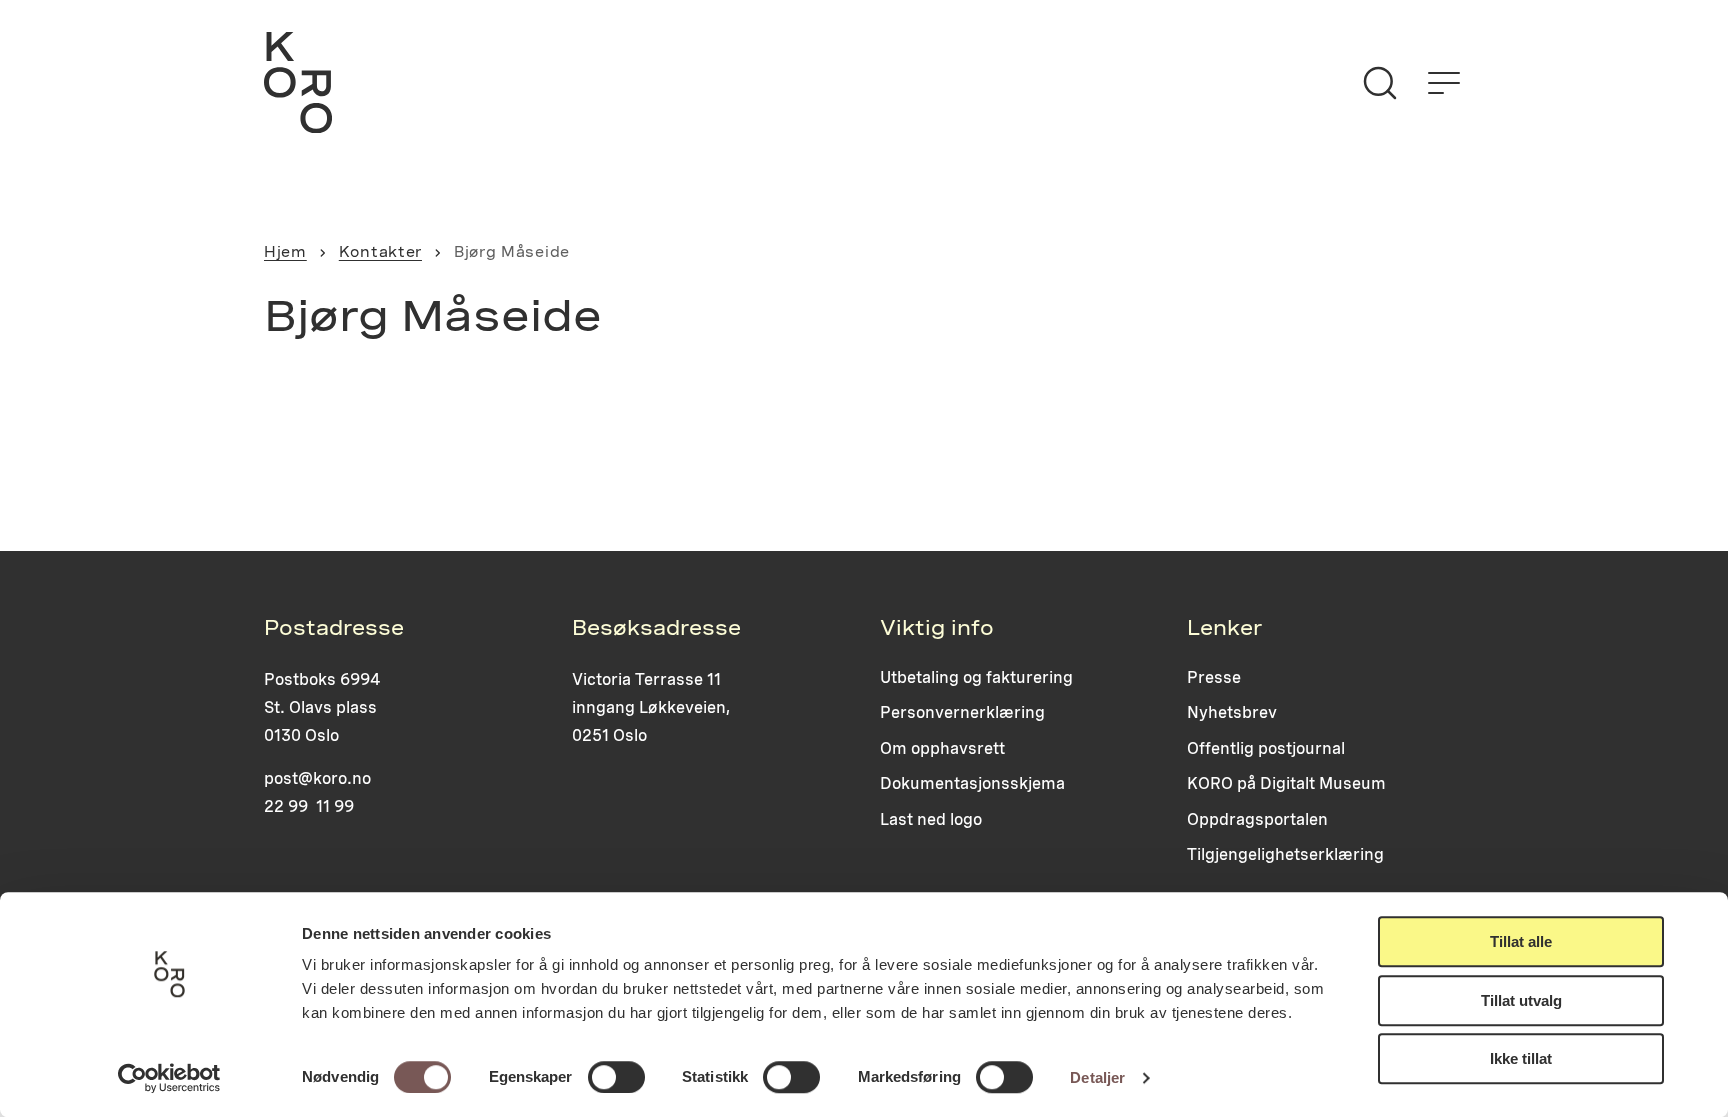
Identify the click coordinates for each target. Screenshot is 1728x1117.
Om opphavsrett (942, 748)
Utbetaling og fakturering (976, 677)
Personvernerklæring (962, 712)
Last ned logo (931, 819)
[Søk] (1380, 83)
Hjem (285, 252)
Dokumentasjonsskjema (972, 783)
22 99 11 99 (309, 806)
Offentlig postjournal (1266, 748)
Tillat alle (1521, 941)
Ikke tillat (1521, 1058)
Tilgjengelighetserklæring (1285, 854)
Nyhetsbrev (1232, 712)
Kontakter (380, 252)
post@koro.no (317, 778)
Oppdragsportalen (1257, 819)
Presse (1214, 677)
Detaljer (1097, 1077)
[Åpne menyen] (1444, 83)
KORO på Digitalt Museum (1286, 783)
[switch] (616, 1077)
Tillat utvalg (1521, 1000)
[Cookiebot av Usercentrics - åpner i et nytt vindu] (169, 1078)
